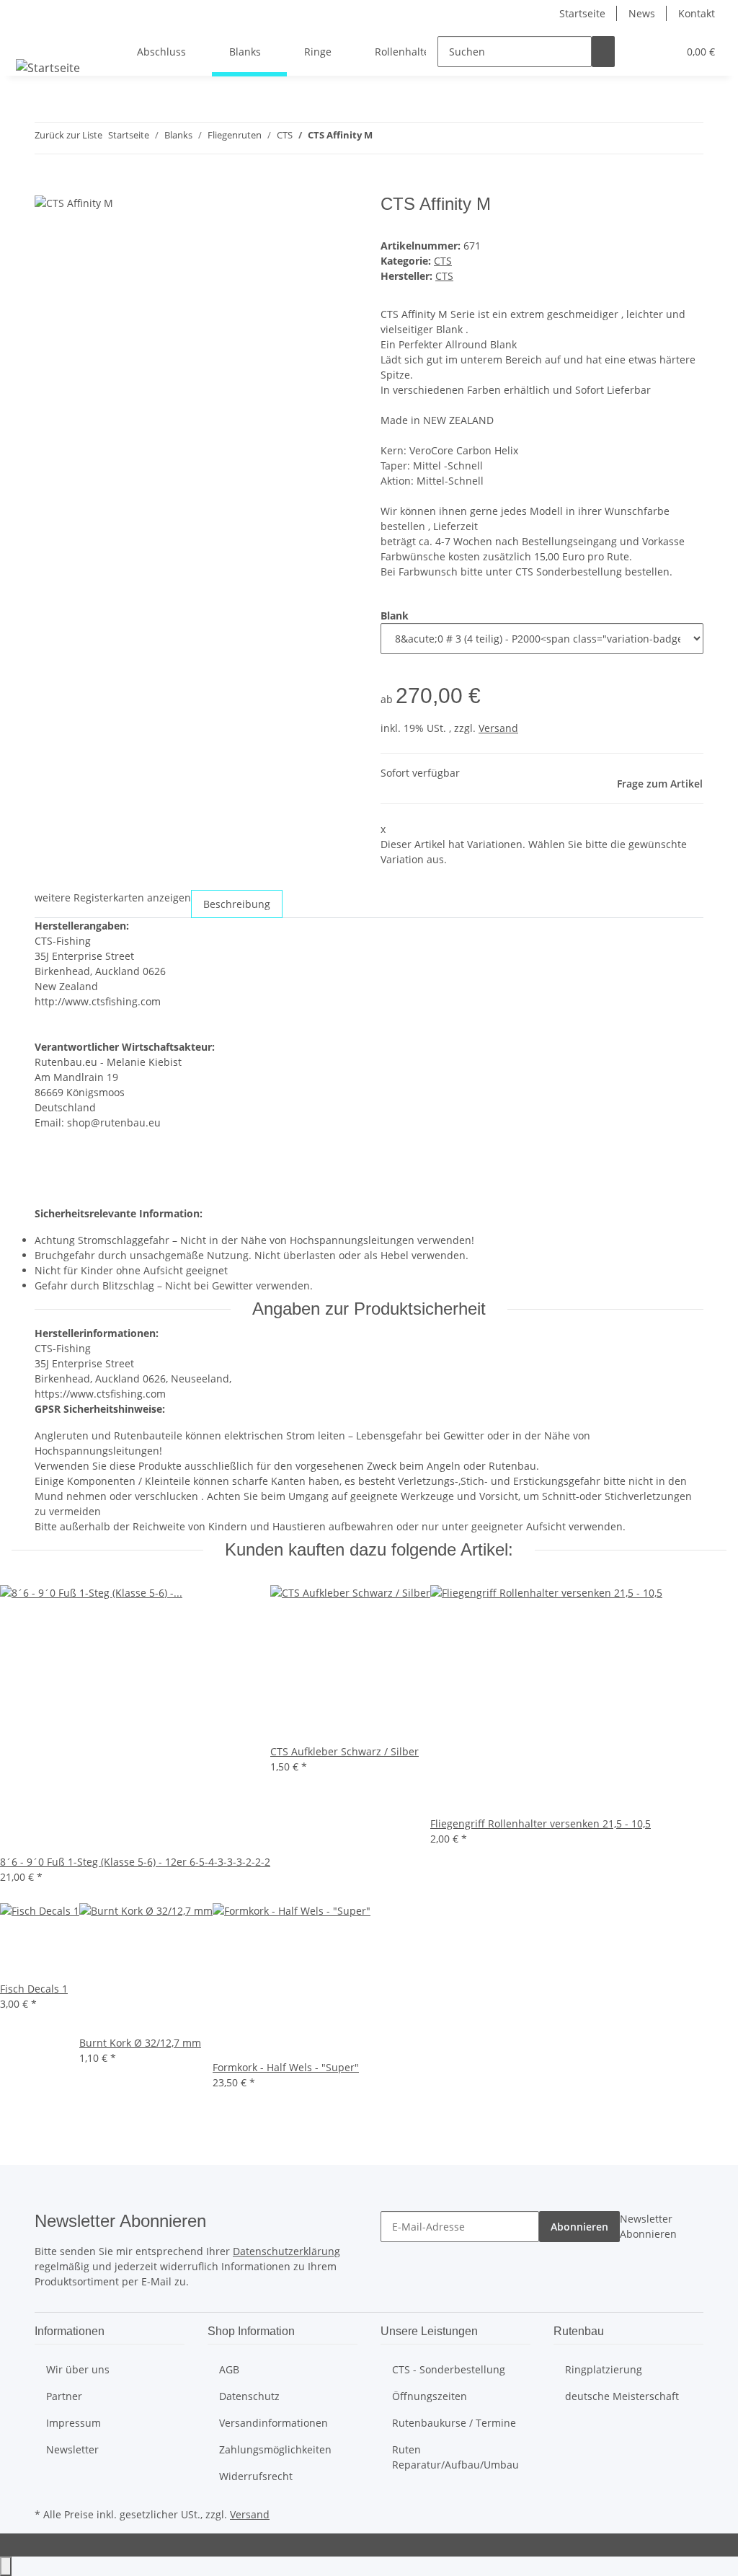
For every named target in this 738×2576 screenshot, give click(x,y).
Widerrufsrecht (256, 2476)
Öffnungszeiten (430, 2396)
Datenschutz (249, 2396)
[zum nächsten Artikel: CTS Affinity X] (410, 138)
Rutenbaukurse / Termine (454, 2423)
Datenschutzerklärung (286, 2251)
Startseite (582, 13)
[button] (638, 52)
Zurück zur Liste (68, 135)
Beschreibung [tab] (237, 904)
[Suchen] (603, 52)
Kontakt (697, 13)
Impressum (74, 2423)
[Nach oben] (6, 2566)
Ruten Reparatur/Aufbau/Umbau (455, 2457)
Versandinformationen (274, 2423)
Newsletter (72, 2449)
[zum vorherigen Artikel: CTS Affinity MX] (384, 138)
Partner (64, 2396)
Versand (498, 728)
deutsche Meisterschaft (622, 2396)
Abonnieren (579, 2227)
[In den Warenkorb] (46, 186)
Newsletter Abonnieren (648, 2226)
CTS (443, 261)
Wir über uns (78, 2369)
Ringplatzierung (604, 2369)
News (642, 13)
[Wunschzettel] (661, 52)
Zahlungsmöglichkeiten (275, 2449)
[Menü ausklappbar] (30, 39)
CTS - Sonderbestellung (449, 2369)
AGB (229, 2369)
